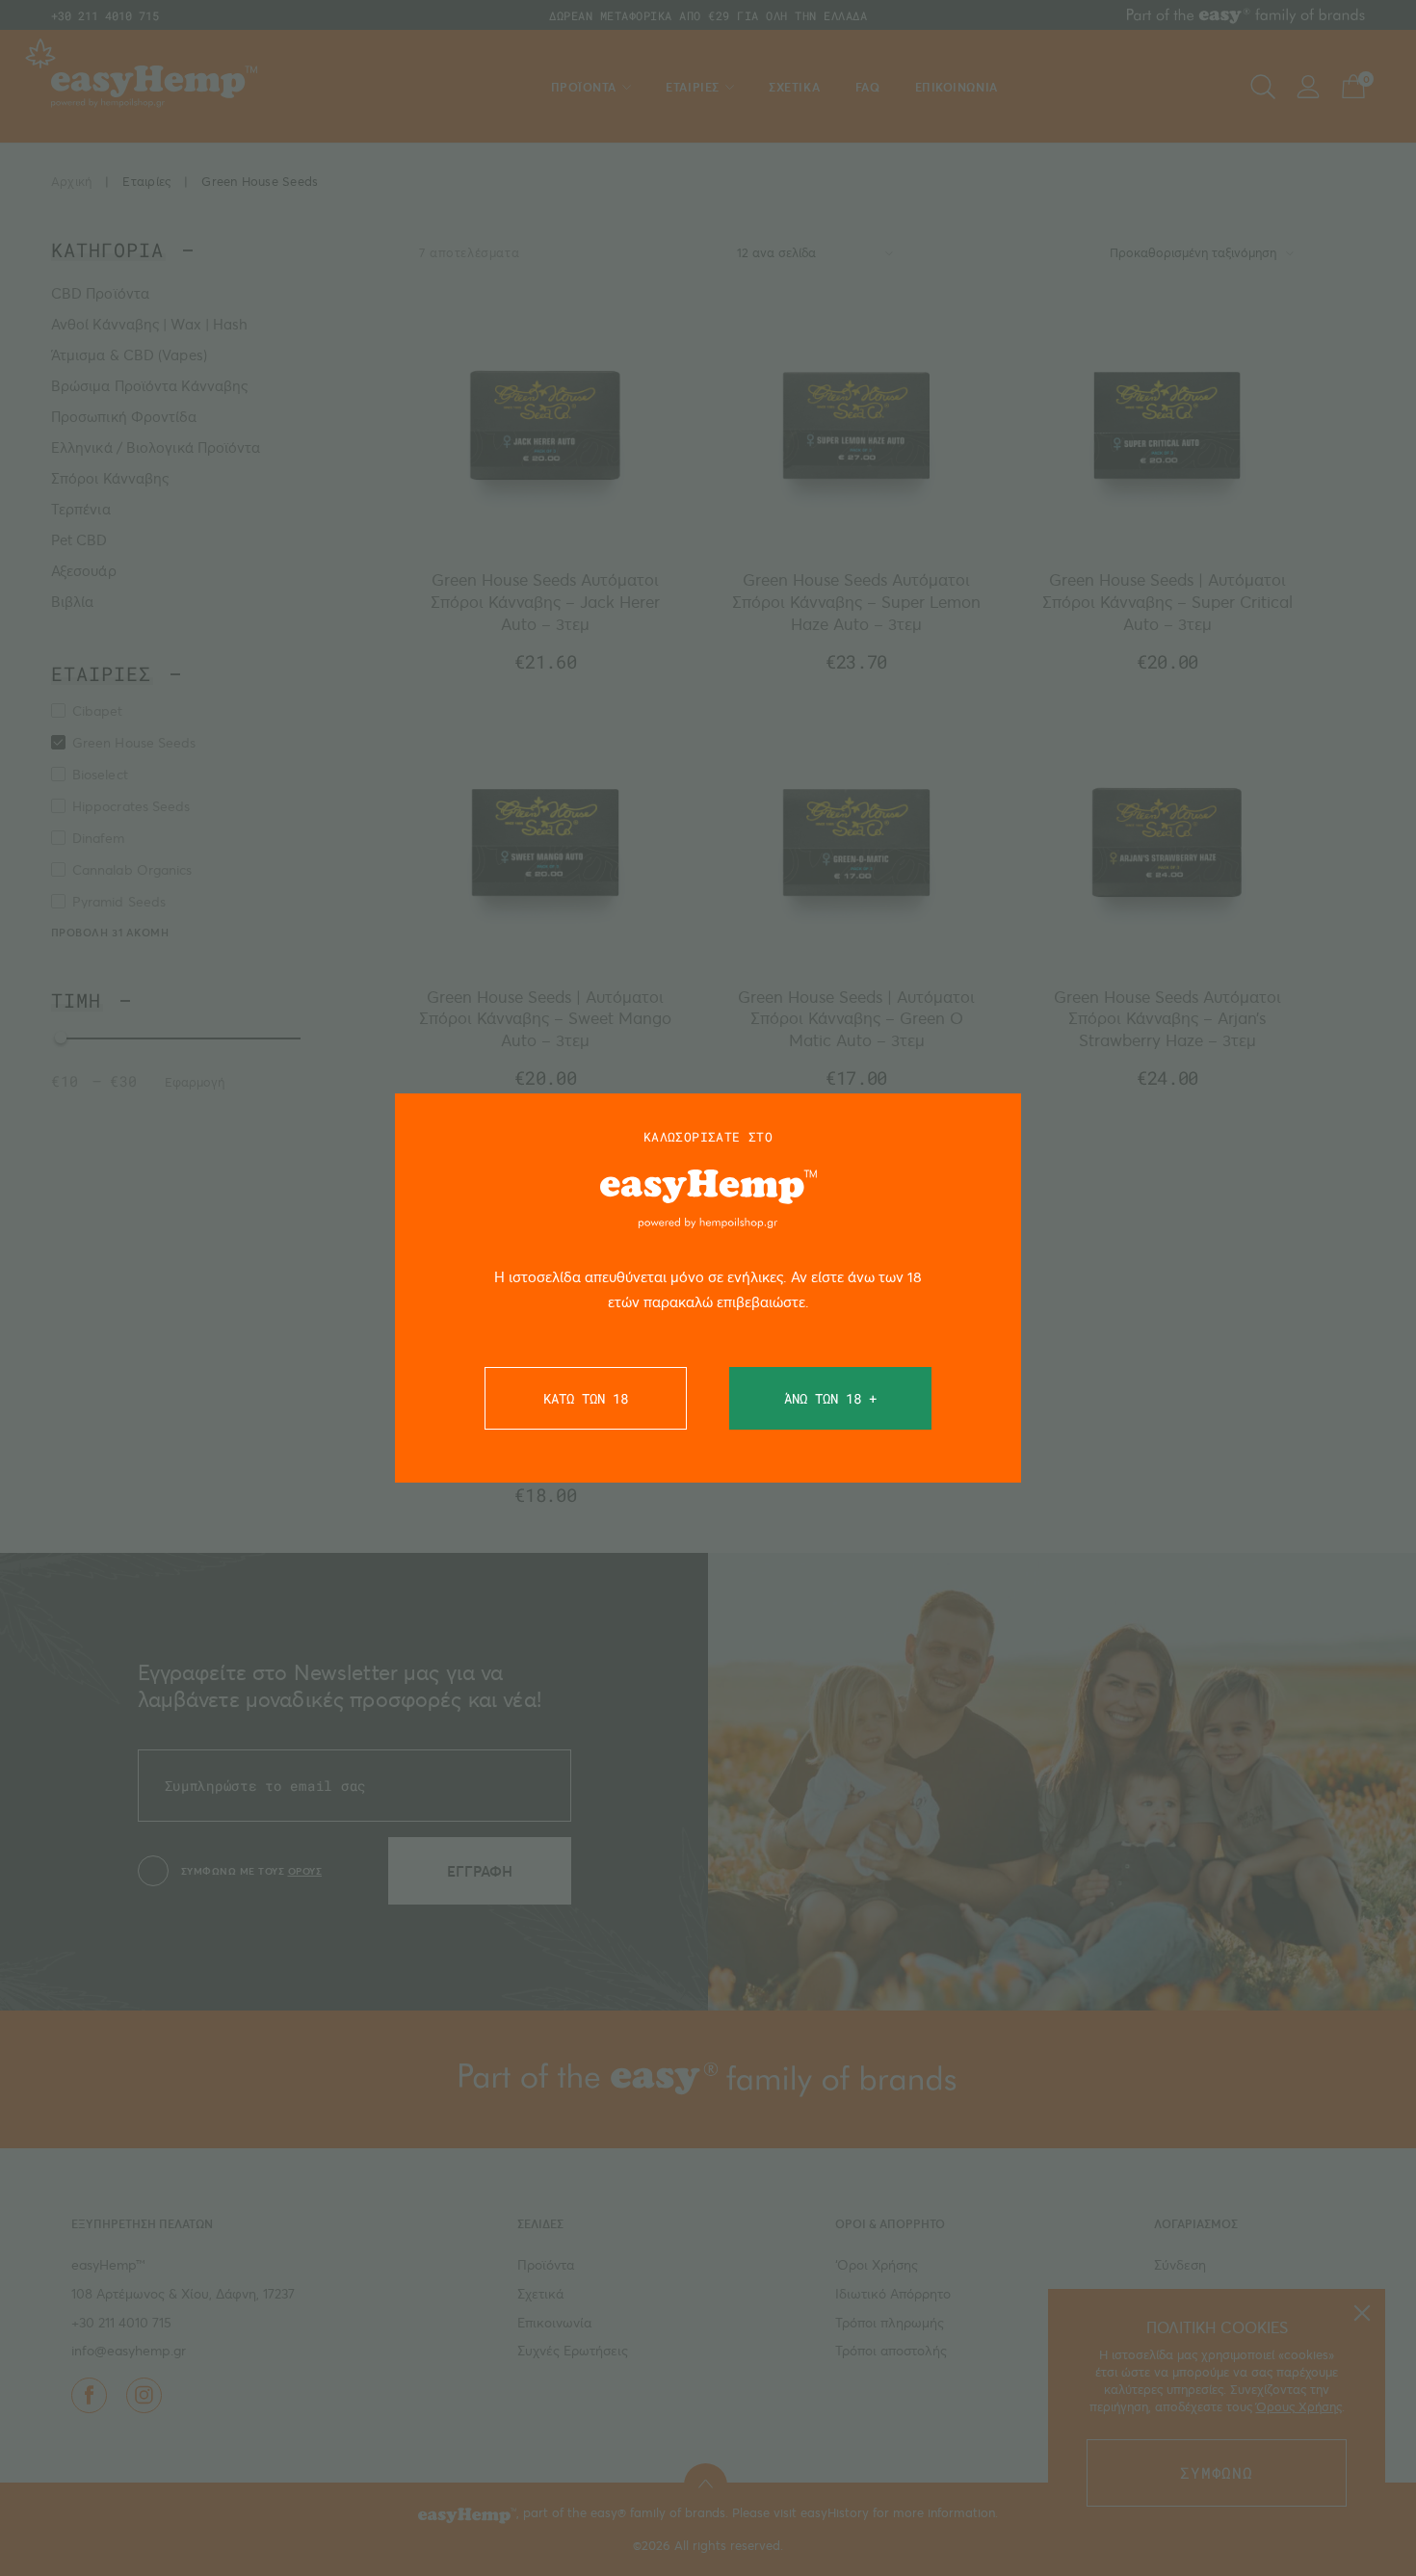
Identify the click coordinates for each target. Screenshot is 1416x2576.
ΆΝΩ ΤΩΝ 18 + (830, 1398)
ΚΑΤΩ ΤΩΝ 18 (586, 1398)
